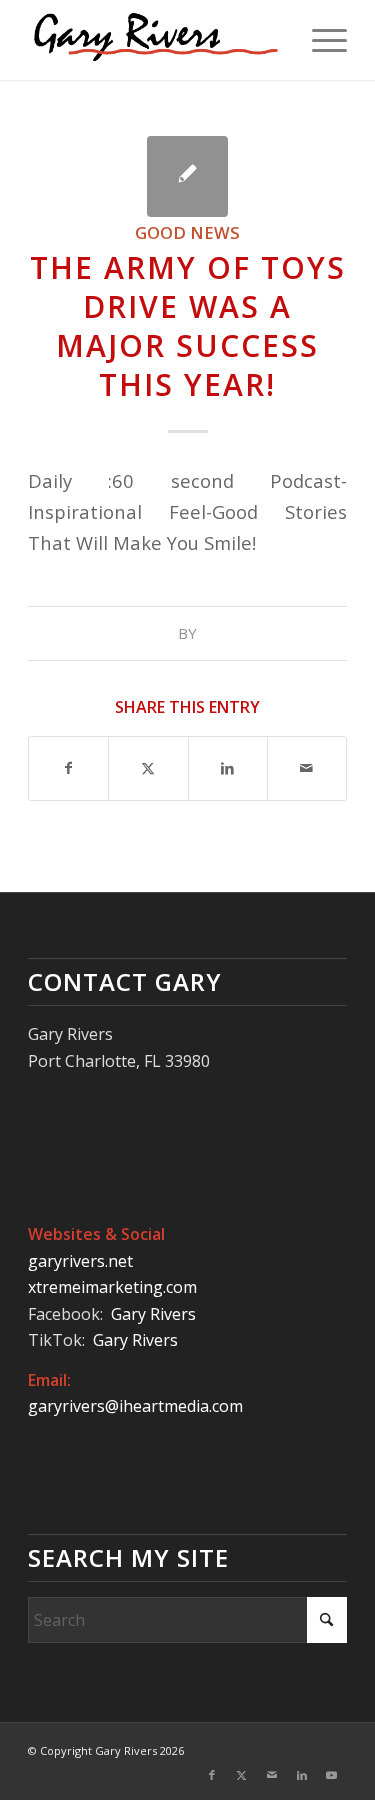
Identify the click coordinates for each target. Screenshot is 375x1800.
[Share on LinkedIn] (228, 768)
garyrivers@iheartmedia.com (135, 1406)
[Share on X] (148, 768)
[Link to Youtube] (332, 1775)
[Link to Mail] (272, 1775)
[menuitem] (319, 40)
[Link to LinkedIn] (302, 1775)
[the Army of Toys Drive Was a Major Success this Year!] (187, 176)
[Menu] (319, 40)
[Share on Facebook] (68, 768)
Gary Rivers (155, 1314)
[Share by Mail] (307, 768)
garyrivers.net (80, 1261)
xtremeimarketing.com (112, 1287)
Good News (187, 232)
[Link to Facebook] (212, 1775)
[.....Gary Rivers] (155, 40)
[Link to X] (242, 1775)
